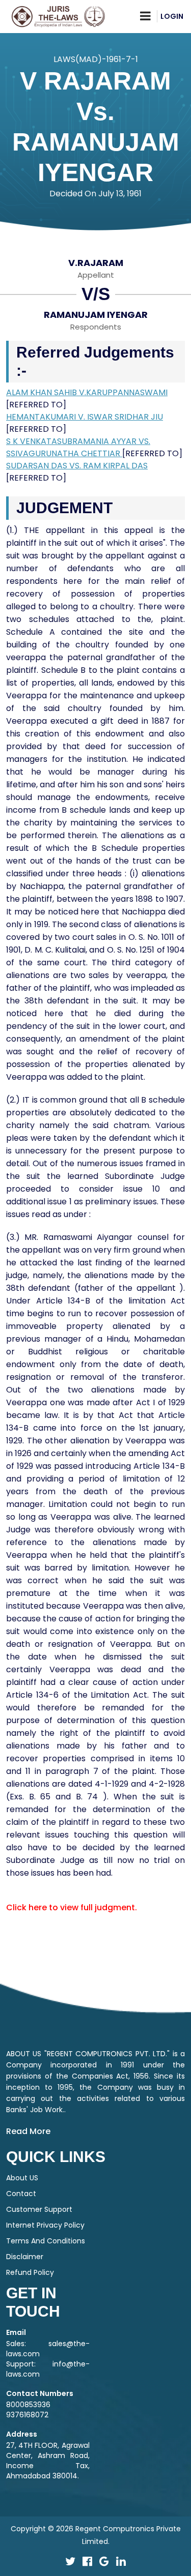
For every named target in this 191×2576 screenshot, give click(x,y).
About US (22, 2178)
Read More (28, 2131)
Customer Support (39, 2209)
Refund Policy (30, 2272)
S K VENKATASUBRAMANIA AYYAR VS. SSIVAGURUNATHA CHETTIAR (78, 447)
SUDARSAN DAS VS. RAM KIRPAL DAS (77, 466)
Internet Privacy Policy (45, 2225)
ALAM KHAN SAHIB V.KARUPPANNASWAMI (87, 392)
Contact (21, 2194)
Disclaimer (25, 2257)
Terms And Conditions (46, 2241)
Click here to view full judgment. (72, 1907)
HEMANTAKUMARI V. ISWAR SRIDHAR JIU (85, 417)
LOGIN (172, 16)
